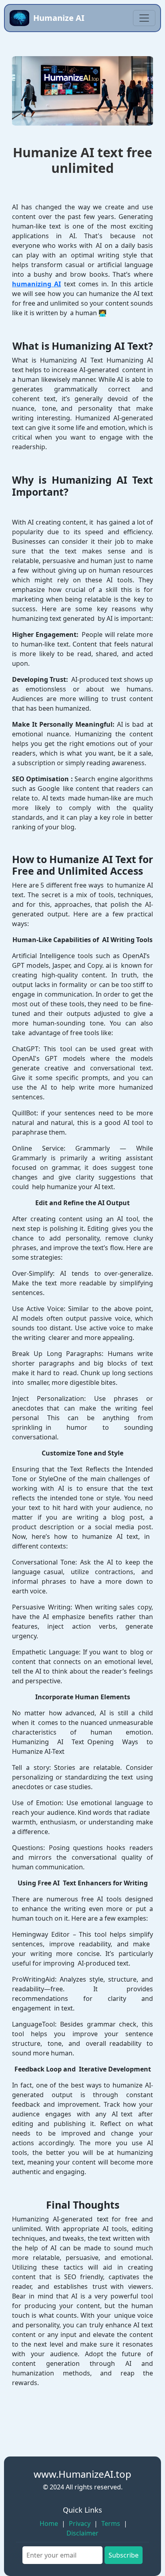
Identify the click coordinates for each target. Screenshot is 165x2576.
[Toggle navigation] (144, 18)
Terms (111, 2523)
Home (49, 2523)
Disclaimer (82, 2533)
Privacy (80, 2523)
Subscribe (124, 2555)
